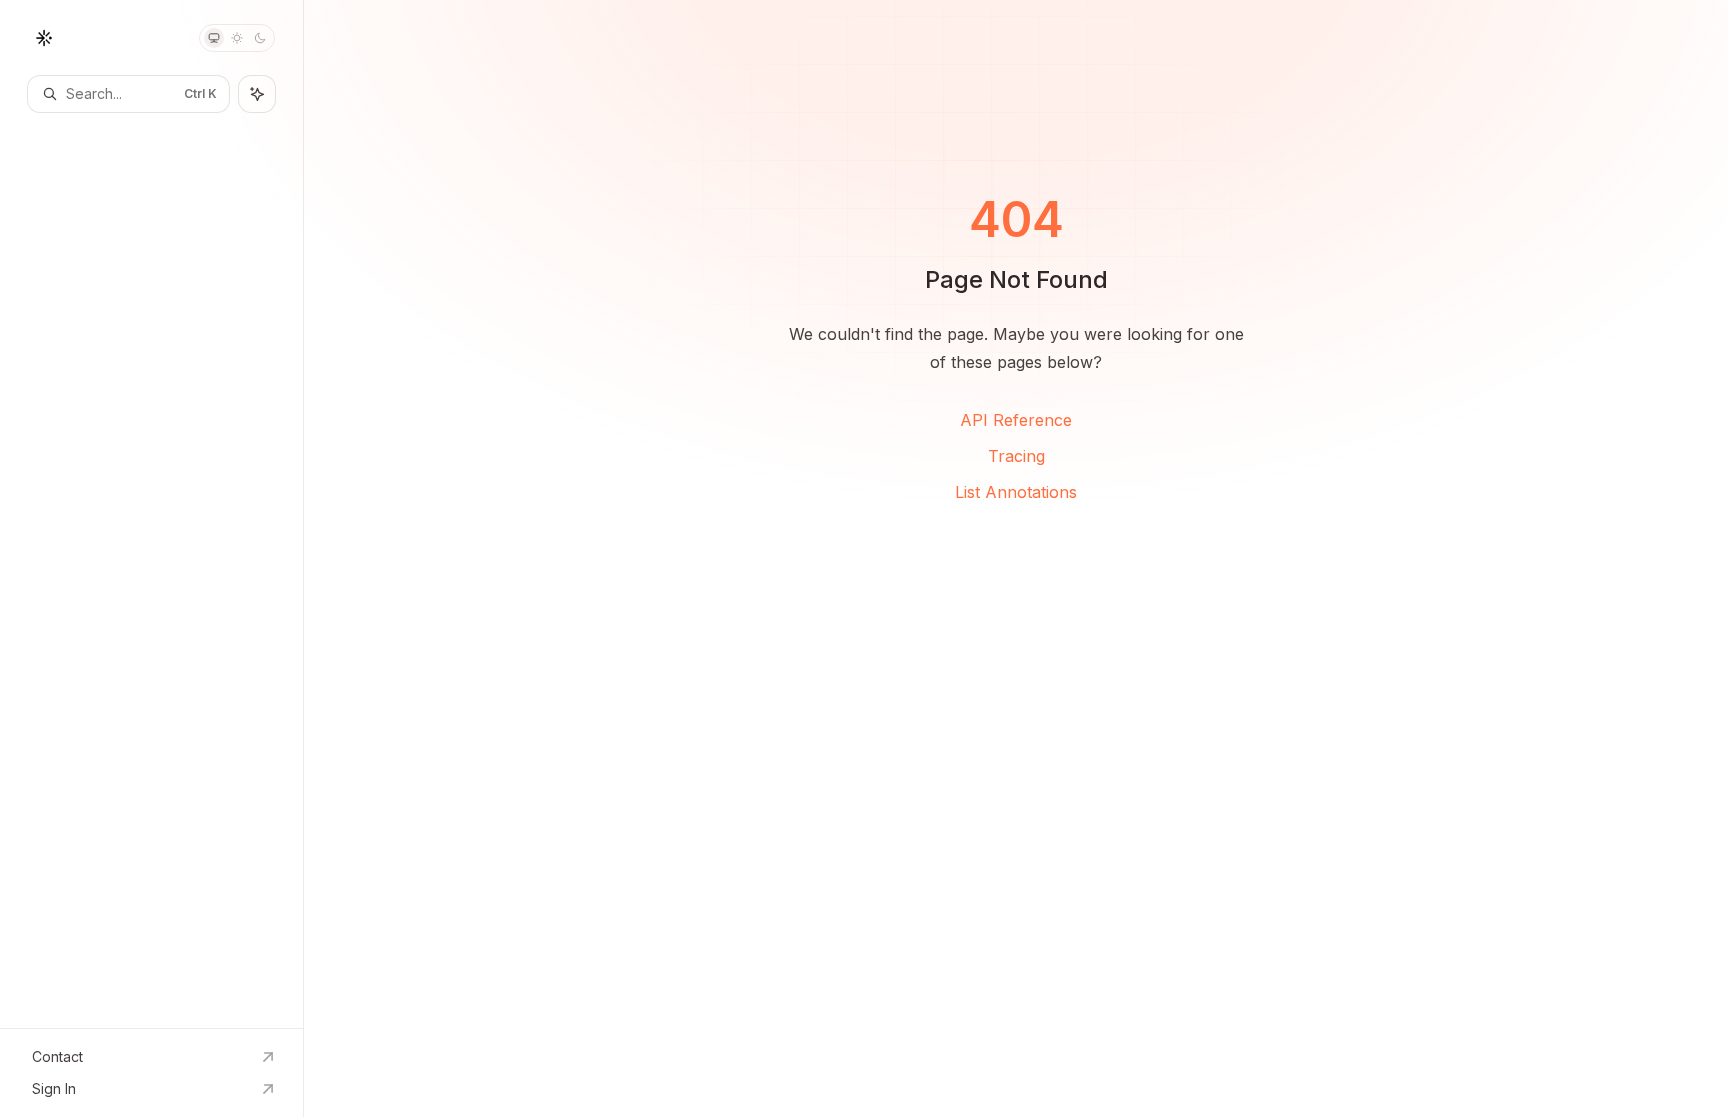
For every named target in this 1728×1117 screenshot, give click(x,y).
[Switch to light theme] (237, 38)
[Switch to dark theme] (260, 38)
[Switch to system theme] (214, 38)
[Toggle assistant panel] (257, 94)
